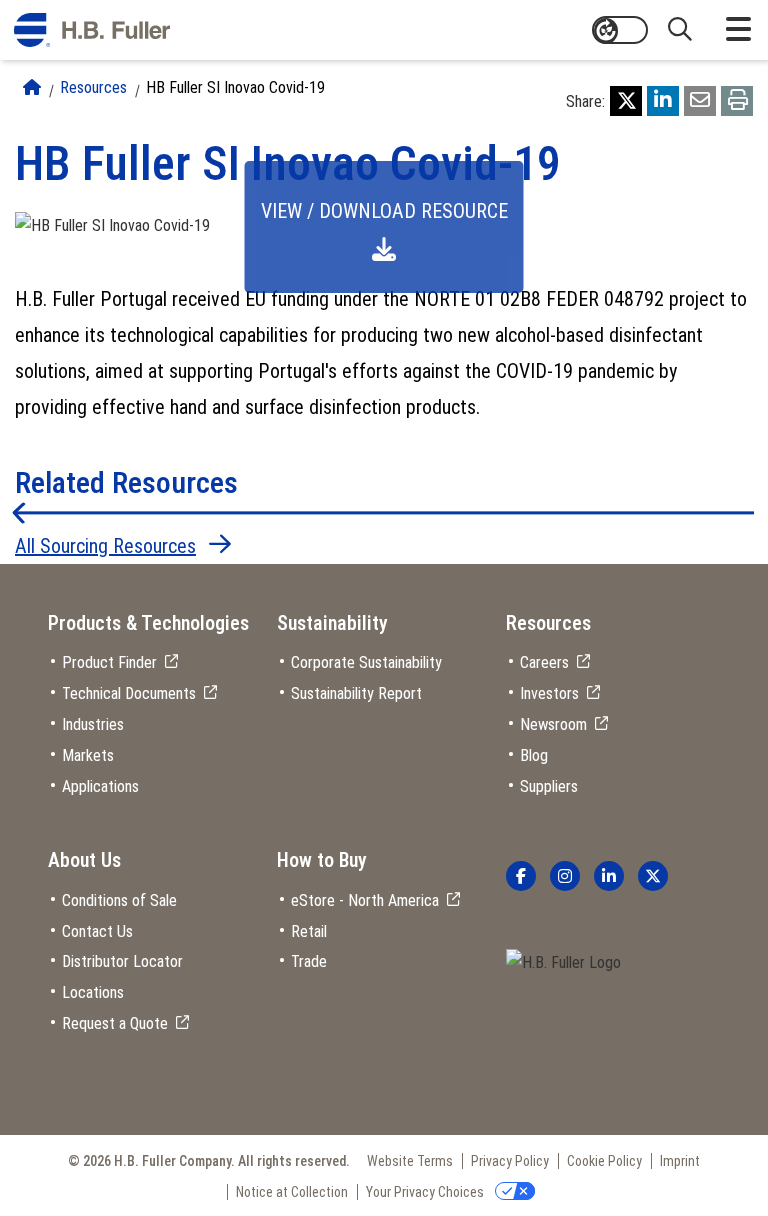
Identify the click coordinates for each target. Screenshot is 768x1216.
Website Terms (410, 1161)
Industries (93, 724)
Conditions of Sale (119, 900)
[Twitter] (626, 101)
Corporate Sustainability (366, 662)
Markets (88, 755)
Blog (534, 755)
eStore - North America (365, 900)
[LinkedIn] (663, 101)
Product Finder (109, 662)
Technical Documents (129, 693)
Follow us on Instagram (565, 876)
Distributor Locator (122, 961)
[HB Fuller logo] (92, 30)
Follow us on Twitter (653, 876)
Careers (544, 662)
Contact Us (97, 931)
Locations (93, 992)
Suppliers (549, 786)
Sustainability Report (356, 693)
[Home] (32, 87)
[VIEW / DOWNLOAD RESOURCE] (112, 225)
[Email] (700, 101)
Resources (93, 87)
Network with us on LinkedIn (609, 876)
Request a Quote (115, 1023)
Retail (309, 931)
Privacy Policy (510, 1161)
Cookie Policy (604, 1161)
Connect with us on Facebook (521, 876)
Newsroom (553, 724)
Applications (100, 786)
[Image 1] (563, 963)
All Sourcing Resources (105, 546)
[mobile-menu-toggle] (738, 30)
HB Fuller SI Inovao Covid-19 (235, 87)
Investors (549, 693)
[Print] (737, 101)
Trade (309, 961)
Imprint (680, 1161)
